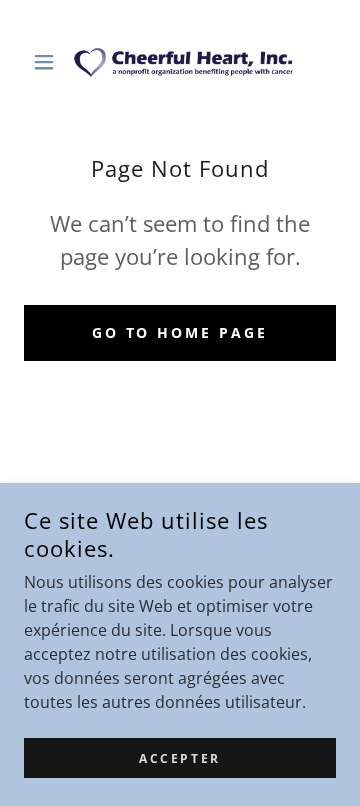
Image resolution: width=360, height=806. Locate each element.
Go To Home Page (180, 332)
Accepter (180, 758)
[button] (47, 62)
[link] (180, 61)
